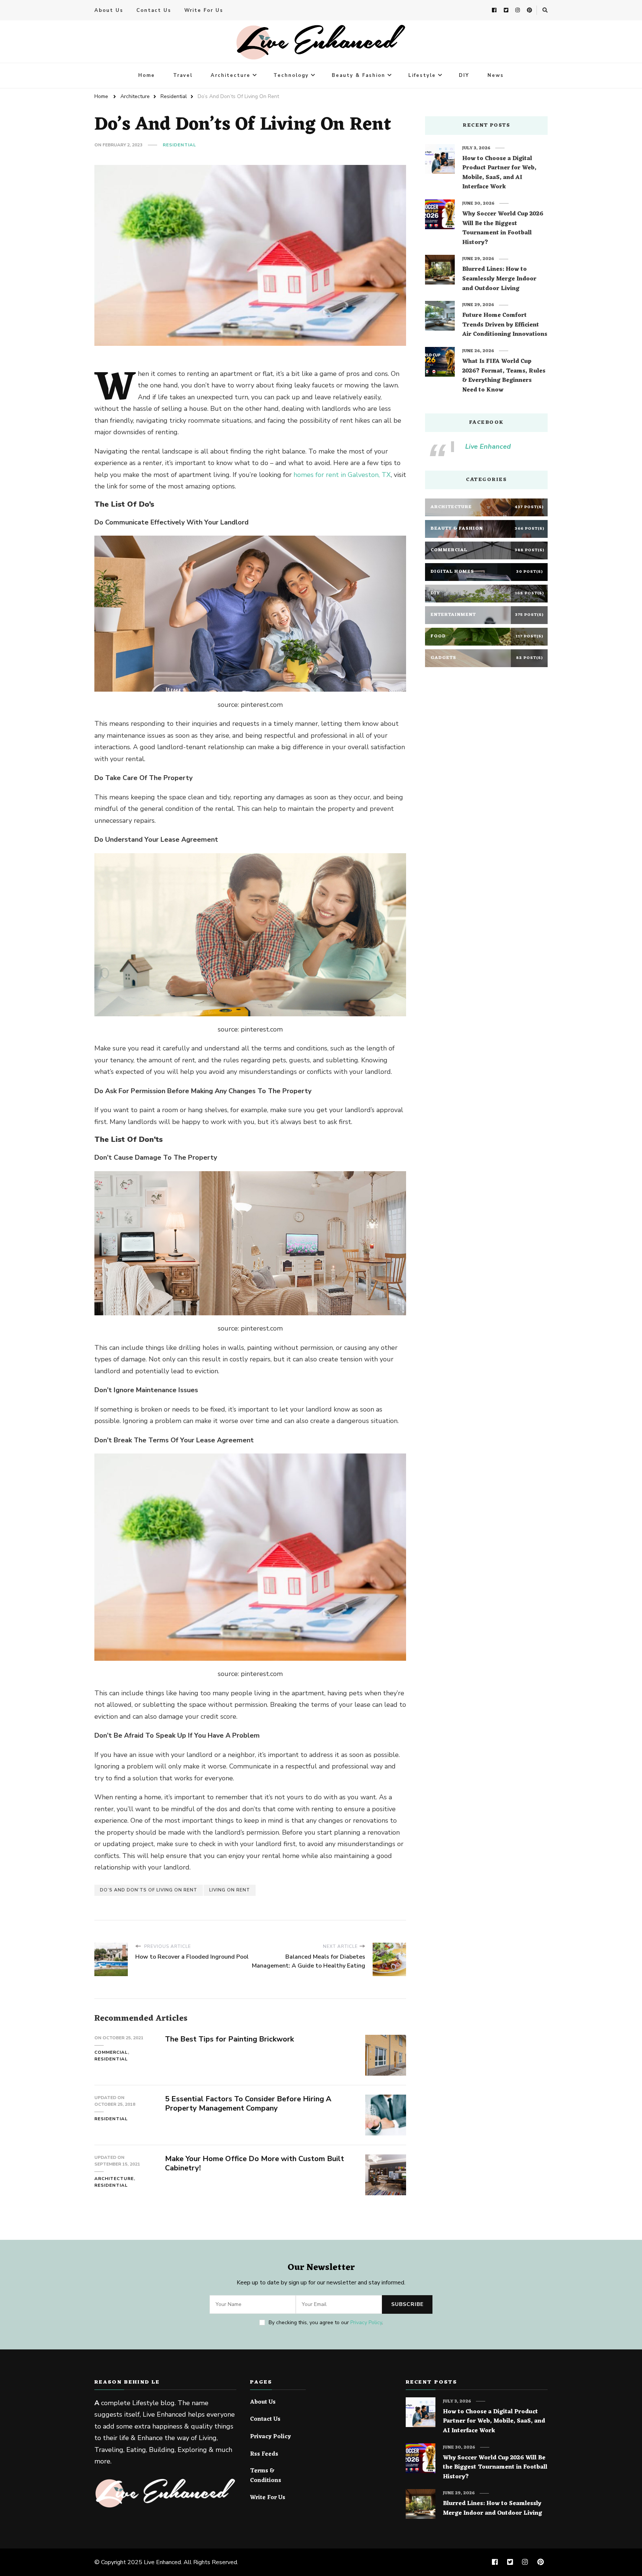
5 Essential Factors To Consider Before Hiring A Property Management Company (248, 2104)
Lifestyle (422, 75)
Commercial (111, 2052)
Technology (291, 75)
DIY (464, 75)
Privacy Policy (366, 2322)
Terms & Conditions (266, 2476)
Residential (179, 145)
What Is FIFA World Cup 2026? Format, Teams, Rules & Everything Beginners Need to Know (504, 376)
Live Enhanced (488, 446)
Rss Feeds (264, 2455)
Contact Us (154, 10)
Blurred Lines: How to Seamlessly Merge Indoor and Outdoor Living (499, 279)
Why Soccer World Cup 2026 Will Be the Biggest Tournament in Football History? (503, 228)
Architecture (231, 75)
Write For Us (204, 10)
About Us (109, 10)
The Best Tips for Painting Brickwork (229, 2039)
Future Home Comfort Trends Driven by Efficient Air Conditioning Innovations (505, 325)
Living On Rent (230, 1890)
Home (147, 75)
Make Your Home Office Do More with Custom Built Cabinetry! (254, 2163)
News (496, 75)
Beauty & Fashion (359, 75)
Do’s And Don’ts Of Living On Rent (149, 1890)
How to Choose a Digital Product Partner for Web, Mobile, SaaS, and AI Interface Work (499, 173)
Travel (183, 75)
